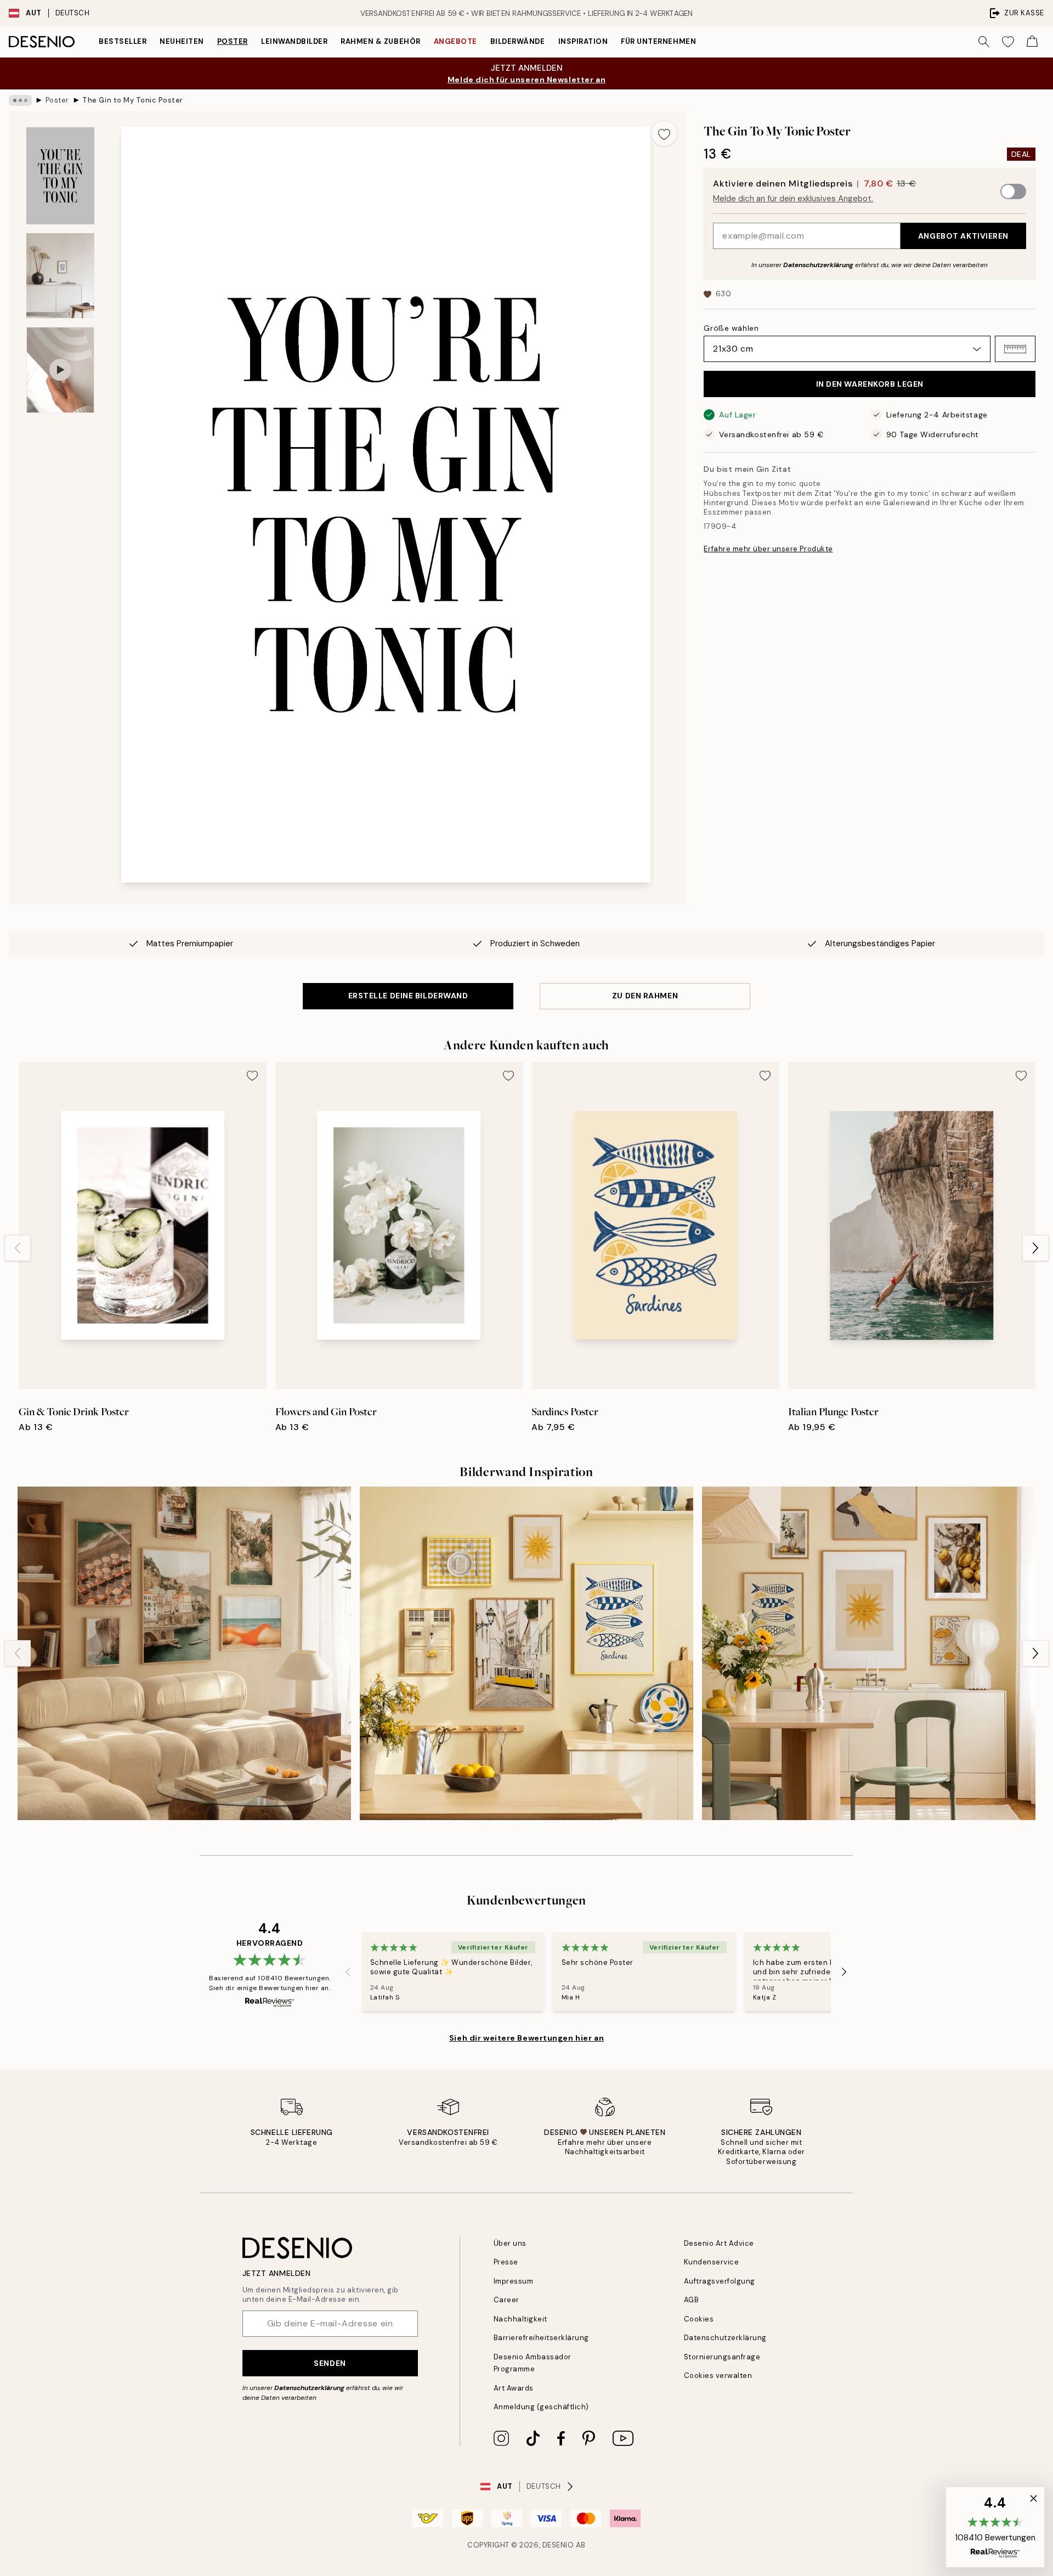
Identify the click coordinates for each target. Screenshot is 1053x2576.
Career (506, 2300)
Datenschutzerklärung (818, 265)
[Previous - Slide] (18, 1248)
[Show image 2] (60, 276)
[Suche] (984, 42)
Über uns (510, 2243)
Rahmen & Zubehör (380, 41)
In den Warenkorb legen (870, 384)
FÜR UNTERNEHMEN (658, 41)
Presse (506, 2262)
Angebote (455, 41)
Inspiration (583, 41)
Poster (233, 41)
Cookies (699, 2319)
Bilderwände (518, 41)
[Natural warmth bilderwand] (869, 1653)
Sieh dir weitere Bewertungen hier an (526, 2038)
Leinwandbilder (294, 41)
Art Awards (514, 2388)
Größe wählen (731, 328)
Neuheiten (182, 41)
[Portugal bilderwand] (526, 1653)
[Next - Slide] (1035, 1248)
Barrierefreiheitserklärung (542, 2338)
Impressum (514, 2281)
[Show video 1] (60, 370)
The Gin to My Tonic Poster (133, 100)
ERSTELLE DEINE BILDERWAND (408, 996)
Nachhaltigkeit (520, 2319)
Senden (330, 2363)
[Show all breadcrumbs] (20, 100)
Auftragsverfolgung (720, 2281)
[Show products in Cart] (1032, 42)
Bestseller (123, 41)
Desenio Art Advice (719, 2243)
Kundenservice (712, 2262)
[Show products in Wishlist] (1008, 42)
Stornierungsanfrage (722, 2357)
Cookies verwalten (718, 2376)
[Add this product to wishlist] (664, 133)
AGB (692, 2300)
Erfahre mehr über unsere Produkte (768, 549)
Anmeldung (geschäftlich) (541, 2407)
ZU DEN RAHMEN (645, 996)
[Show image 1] (60, 176)
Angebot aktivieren (963, 236)
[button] (1015, 349)
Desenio (558, 2545)
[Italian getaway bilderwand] (184, 1653)
